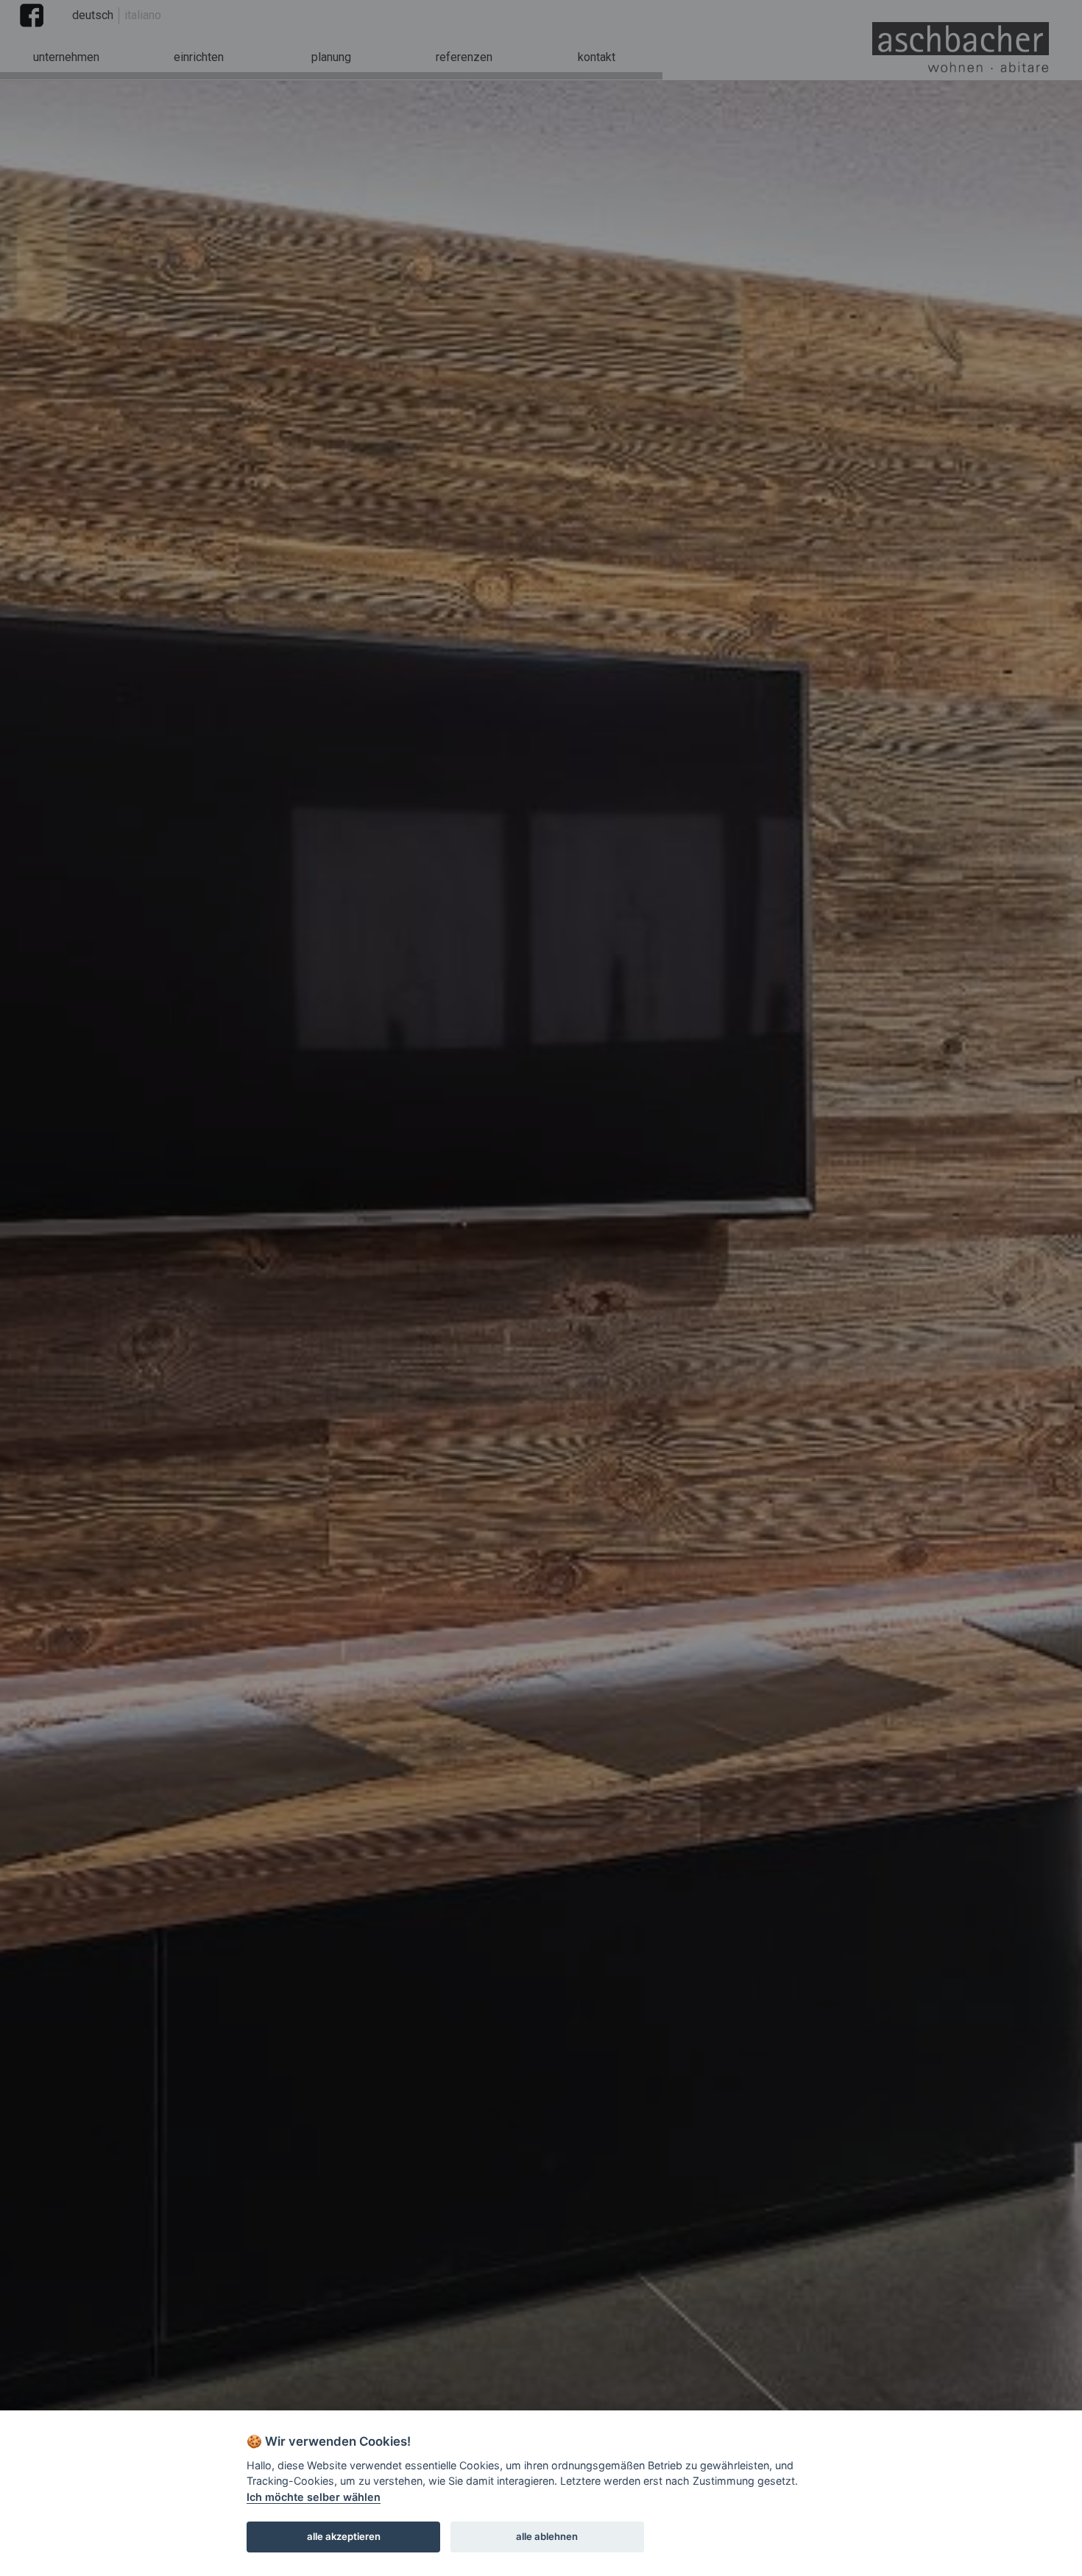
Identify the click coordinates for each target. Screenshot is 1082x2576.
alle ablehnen (547, 2536)
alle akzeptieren (344, 2536)
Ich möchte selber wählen (314, 2497)
